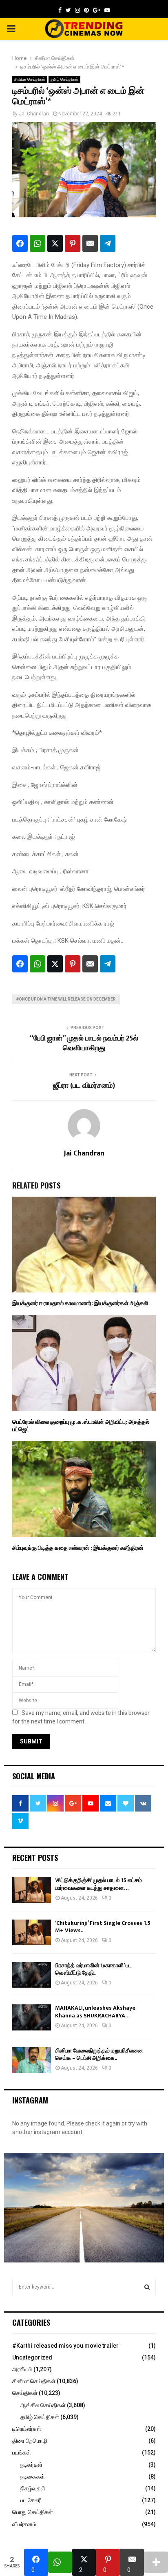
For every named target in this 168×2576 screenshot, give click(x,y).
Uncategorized (32, 2357)
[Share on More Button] (156, 2562)
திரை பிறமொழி (30, 2441)
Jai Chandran (34, 114)
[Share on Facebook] (20, 243)
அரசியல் (22, 2369)
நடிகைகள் (33, 2477)
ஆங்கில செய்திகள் (43, 2405)
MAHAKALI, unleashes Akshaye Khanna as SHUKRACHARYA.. (95, 2012)
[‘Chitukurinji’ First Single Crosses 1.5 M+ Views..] (32, 1932)
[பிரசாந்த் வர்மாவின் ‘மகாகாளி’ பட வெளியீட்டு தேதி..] (32, 1975)
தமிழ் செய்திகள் (64, 79)
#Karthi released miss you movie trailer (65, 2346)
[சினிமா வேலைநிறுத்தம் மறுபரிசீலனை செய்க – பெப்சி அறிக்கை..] (32, 2060)
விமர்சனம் (24, 2524)
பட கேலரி (31, 2500)
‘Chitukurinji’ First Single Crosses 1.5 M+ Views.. (103, 1927)
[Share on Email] (90, 243)
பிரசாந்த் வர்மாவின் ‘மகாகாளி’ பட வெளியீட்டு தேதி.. (93, 1969)
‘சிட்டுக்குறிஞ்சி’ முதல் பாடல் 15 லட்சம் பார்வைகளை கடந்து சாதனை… (98, 1884)
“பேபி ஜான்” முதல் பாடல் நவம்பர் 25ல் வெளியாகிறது (84, 1043)
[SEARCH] (147, 2287)
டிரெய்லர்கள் (27, 2429)
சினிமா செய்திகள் (30, 79)
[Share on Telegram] (108, 243)
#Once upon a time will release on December (66, 999)
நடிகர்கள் (31, 2465)
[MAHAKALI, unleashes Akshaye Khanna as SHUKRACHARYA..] (32, 2017)
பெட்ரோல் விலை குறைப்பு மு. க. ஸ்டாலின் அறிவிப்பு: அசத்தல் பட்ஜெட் (81, 1426)
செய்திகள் (25, 2393)
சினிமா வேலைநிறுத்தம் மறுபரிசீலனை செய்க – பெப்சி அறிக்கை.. (99, 2054)
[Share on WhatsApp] (38, 243)
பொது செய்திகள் (33, 2512)
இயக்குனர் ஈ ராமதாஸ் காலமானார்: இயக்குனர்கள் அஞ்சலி (80, 1303)
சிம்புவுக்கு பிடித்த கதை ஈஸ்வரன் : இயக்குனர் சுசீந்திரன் (78, 1548)
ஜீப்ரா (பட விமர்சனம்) (84, 1086)
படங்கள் (22, 2452)
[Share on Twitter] (55, 243)
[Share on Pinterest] (73, 243)
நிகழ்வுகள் (33, 2488)
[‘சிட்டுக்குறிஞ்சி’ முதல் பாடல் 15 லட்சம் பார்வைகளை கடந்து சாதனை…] (32, 1890)
